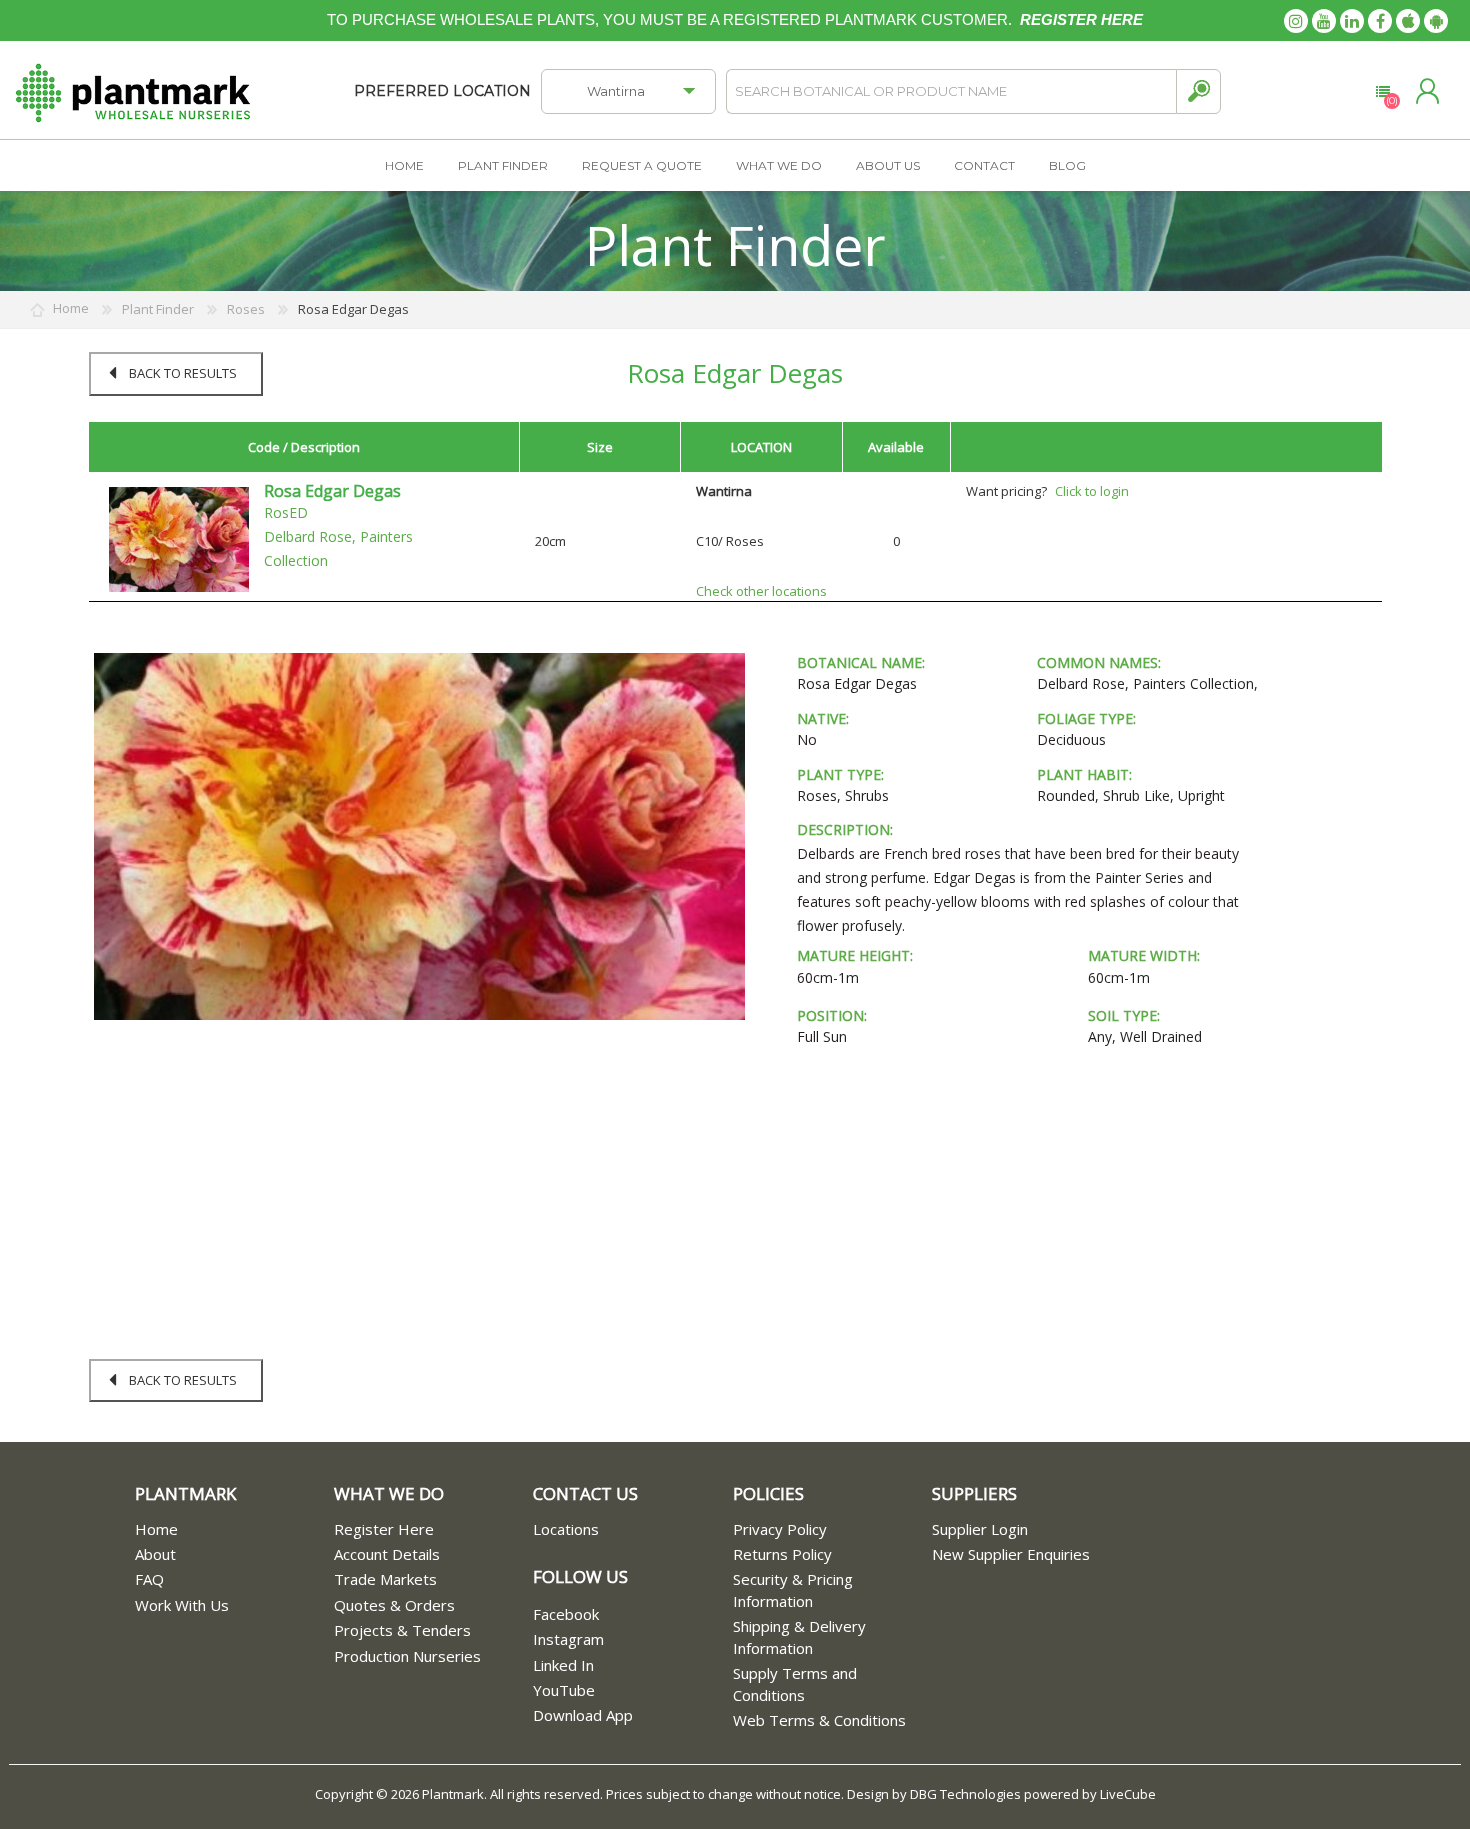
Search (1198, 91)
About (155, 1554)
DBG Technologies (965, 1794)
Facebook (566, 1614)
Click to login (1092, 491)
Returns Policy (782, 1554)
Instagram (568, 1639)
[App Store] (1408, 21)
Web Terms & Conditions (819, 1720)
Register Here (384, 1529)
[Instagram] (1296, 21)
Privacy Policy (780, 1529)
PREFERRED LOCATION (442, 91)
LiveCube (1128, 1794)
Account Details (387, 1554)
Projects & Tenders (402, 1630)
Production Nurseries (407, 1656)
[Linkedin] (1352, 21)
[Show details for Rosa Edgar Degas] (179, 538)
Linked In (563, 1665)
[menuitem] (234, 1529)
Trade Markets (385, 1579)
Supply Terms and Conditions (795, 1683)
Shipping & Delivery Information (799, 1636)
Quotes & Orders (394, 1605)
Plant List (1382, 92)
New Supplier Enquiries (1011, 1554)
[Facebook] (1380, 21)
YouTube (564, 1690)
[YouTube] (1324, 21)
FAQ (149, 1579)
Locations (566, 1529)
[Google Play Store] (1436, 21)
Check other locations (761, 591)
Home (156, 1529)
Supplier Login (980, 1529)
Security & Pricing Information (793, 1589)
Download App (583, 1715)
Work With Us (182, 1605)
